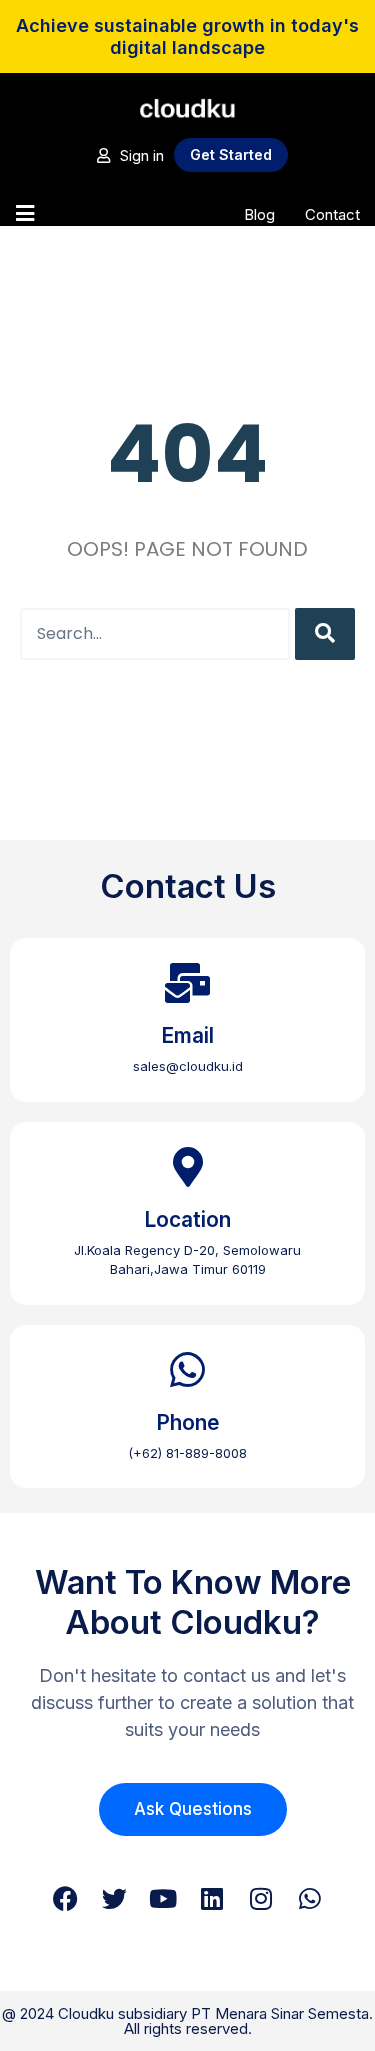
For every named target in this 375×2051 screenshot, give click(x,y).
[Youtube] (163, 1898)
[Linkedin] (212, 1898)
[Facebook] (65, 1898)
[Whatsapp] (310, 1898)
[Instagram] (261, 1898)
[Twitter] (114, 1898)
